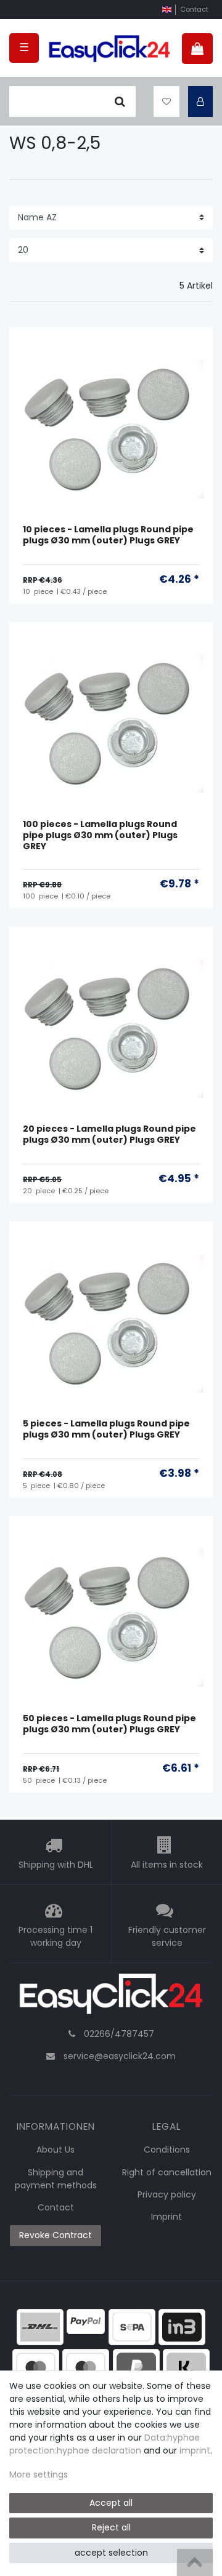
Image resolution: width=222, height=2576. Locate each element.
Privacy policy (167, 2194)
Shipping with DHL (56, 1865)
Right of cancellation (167, 2172)
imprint (195, 2450)
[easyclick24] (111, 1998)
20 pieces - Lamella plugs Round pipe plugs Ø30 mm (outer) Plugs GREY (109, 1134)
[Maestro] (36, 2366)
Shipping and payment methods (56, 2179)
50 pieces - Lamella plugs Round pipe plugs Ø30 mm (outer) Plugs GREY (109, 1724)
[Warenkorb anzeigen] (197, 49)
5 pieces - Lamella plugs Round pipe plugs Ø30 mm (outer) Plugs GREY (106, 1429)
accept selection (111, 2553)
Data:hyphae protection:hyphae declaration (105, 2444)
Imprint (166, 2217)
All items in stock (167, 1865)
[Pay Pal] (136, 2366)
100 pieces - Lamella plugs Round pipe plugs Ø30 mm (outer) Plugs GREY (100, 835)
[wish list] (166, 102)
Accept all (111, 2503)
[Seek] (120, 102)
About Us (55, 2150)
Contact (194, 9)
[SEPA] (132, 2326)
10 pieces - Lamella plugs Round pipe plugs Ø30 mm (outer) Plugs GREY (108, 535)
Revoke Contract (55, 2235)
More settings (39, 2474)
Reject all (111, 2527)
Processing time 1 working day (55, 1936)
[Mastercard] (86, 2366)
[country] (167, 10)
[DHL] (40, 2326)
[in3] (182, 2326)
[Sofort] (186, 2366)
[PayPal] (86, 2321)
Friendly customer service (167, 1936)
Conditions (167, 2150)
